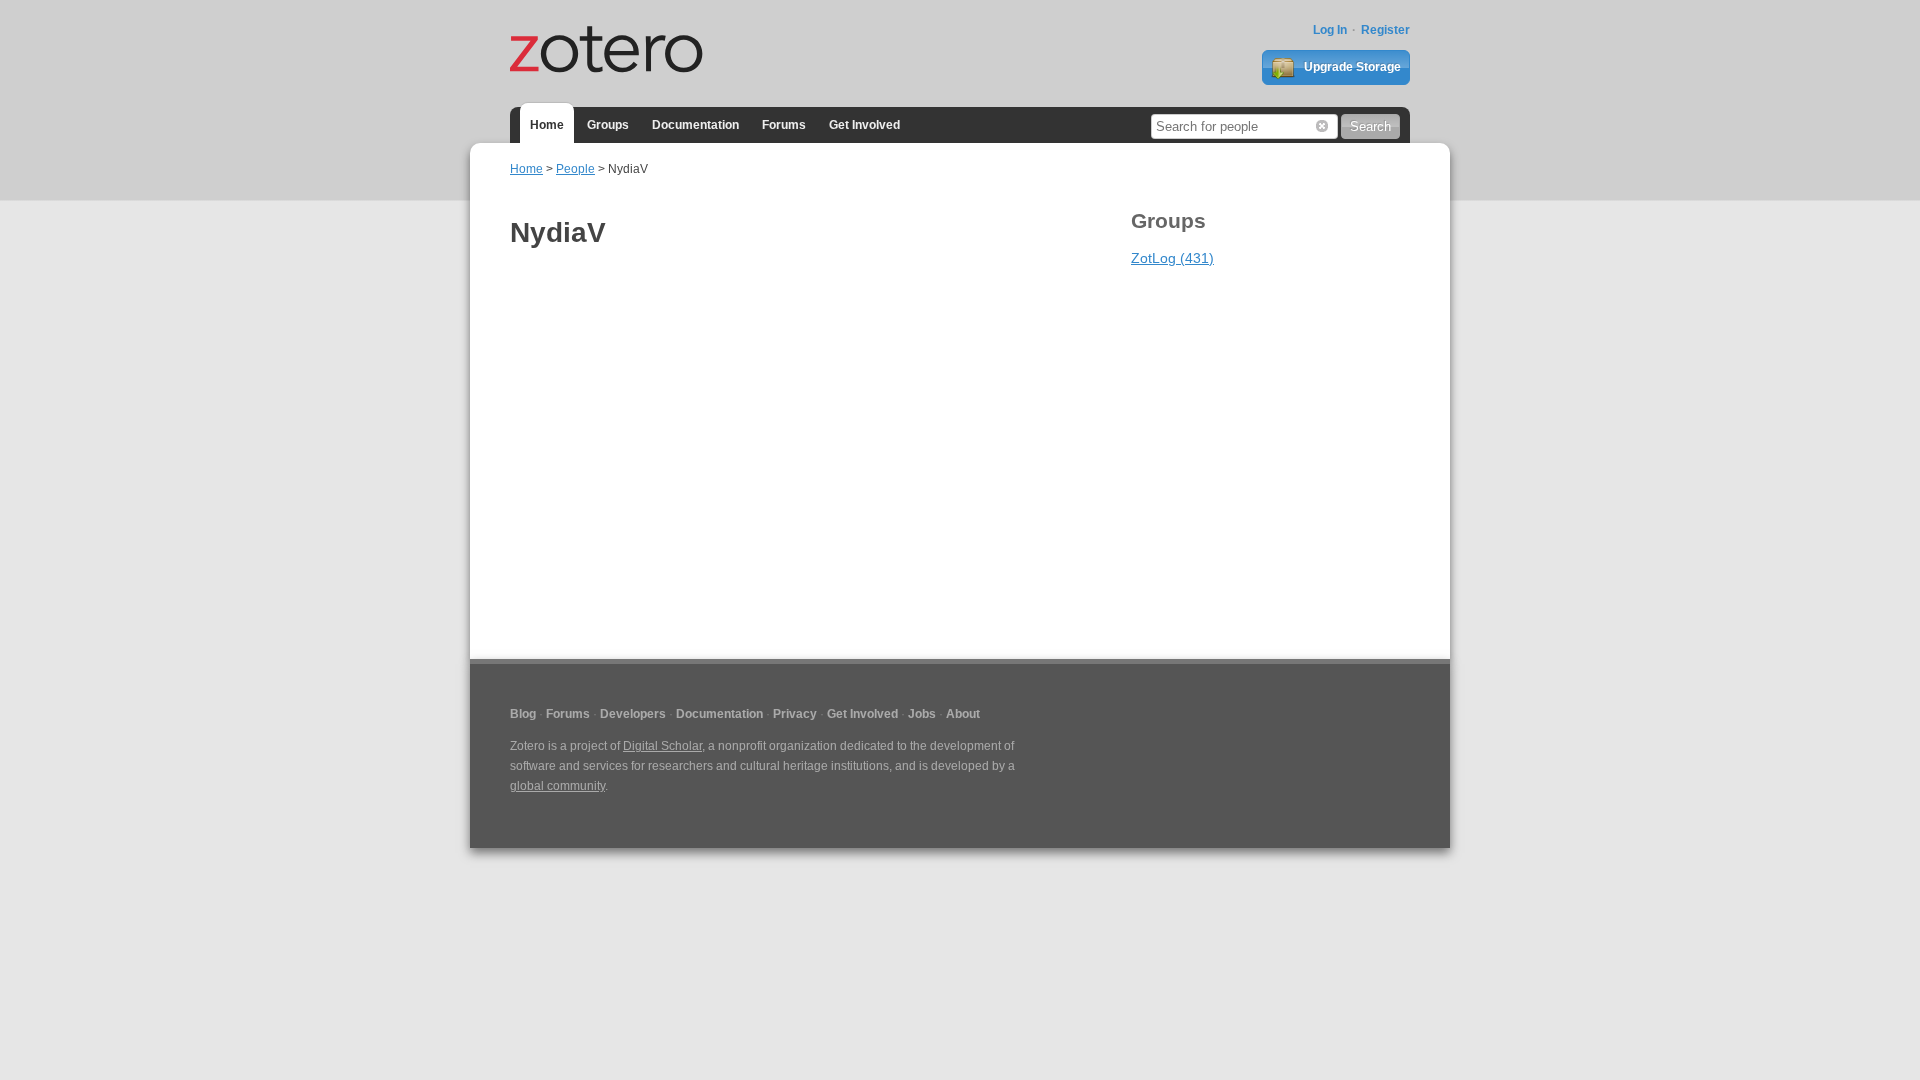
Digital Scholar (662, 746)
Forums (784, 125)
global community (557, 786)
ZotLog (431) (1172, 258)
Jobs (922, 714)
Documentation (695, 125)
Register (1385, 30)
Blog (523, 714)
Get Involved (864, 125)
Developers (633, 714)
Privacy (795, 714)
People (575, 169)
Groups (608, 125)
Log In (1330, 30)
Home (547, 125)
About (963, 714)
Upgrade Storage (1351, 67)
